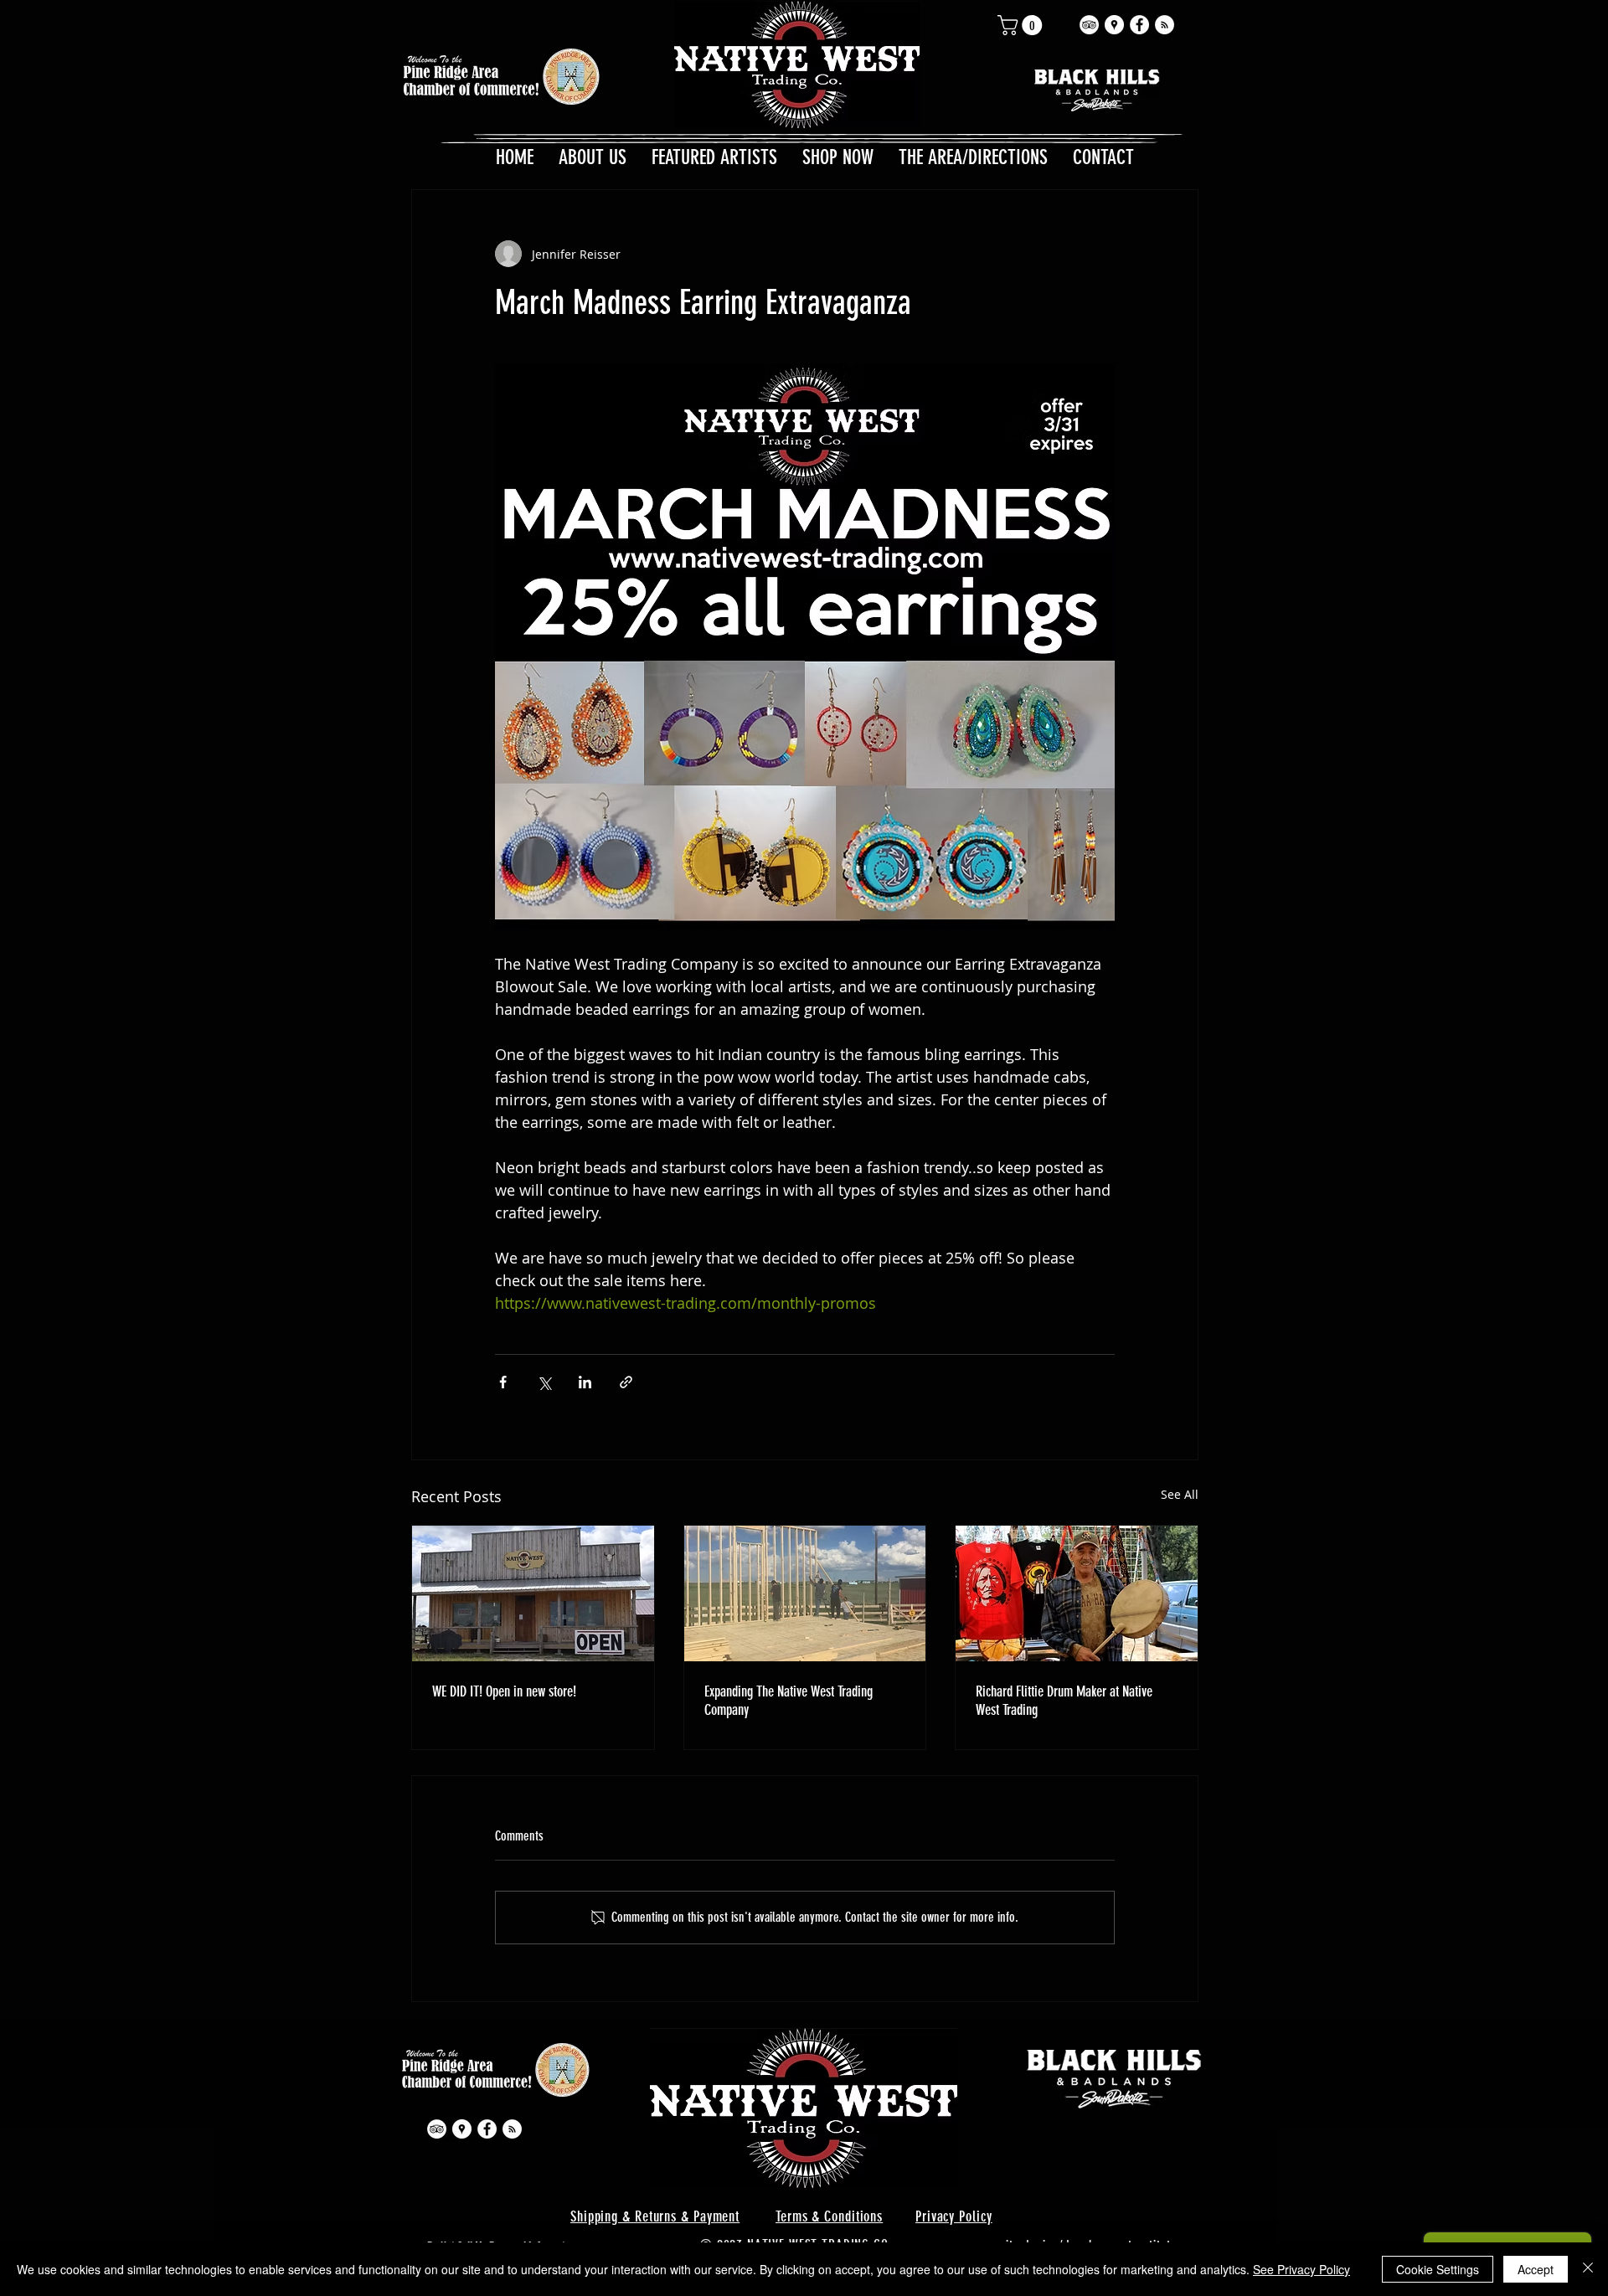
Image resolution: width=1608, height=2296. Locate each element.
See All (1180, 1494)
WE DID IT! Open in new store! (504, 1691)
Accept (1536, 2269)
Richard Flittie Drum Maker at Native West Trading (1064, 1701)
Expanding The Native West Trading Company (789, 1701)
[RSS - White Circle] (1165, 25)
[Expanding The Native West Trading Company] (805, 1593)
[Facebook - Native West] (1139, 25)
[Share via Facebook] (503, 1382)
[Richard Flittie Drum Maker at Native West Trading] (1077, 1593)
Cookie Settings (1438, 2269)
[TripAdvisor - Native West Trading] (1089, 25)
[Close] (1588, 2269)
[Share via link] (626, 1382)
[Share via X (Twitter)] (544, 1382)
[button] (1022, 25)
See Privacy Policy (1301, 2269)
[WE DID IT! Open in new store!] (533, 1593)
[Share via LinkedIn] (585, 1382)
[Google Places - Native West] (1114, 25)
